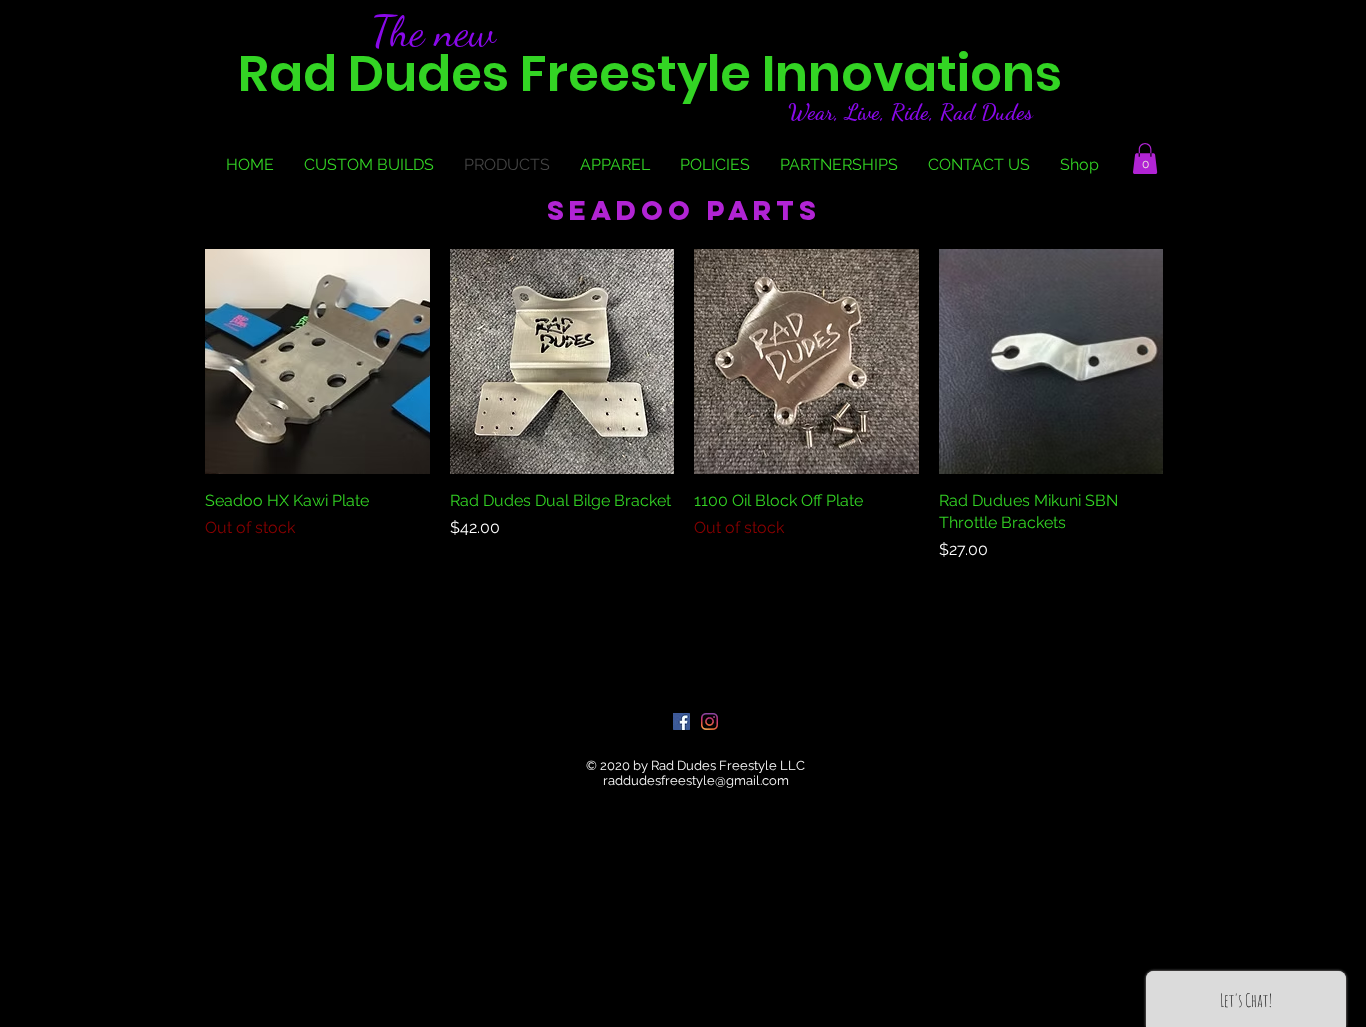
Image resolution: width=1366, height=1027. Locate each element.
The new (433, 31)
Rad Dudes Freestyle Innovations (650, 73)
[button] (1145, 158)
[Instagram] (709, 721)
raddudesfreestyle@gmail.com (696, 780)
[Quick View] (317, 361)
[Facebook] (681, 721)
